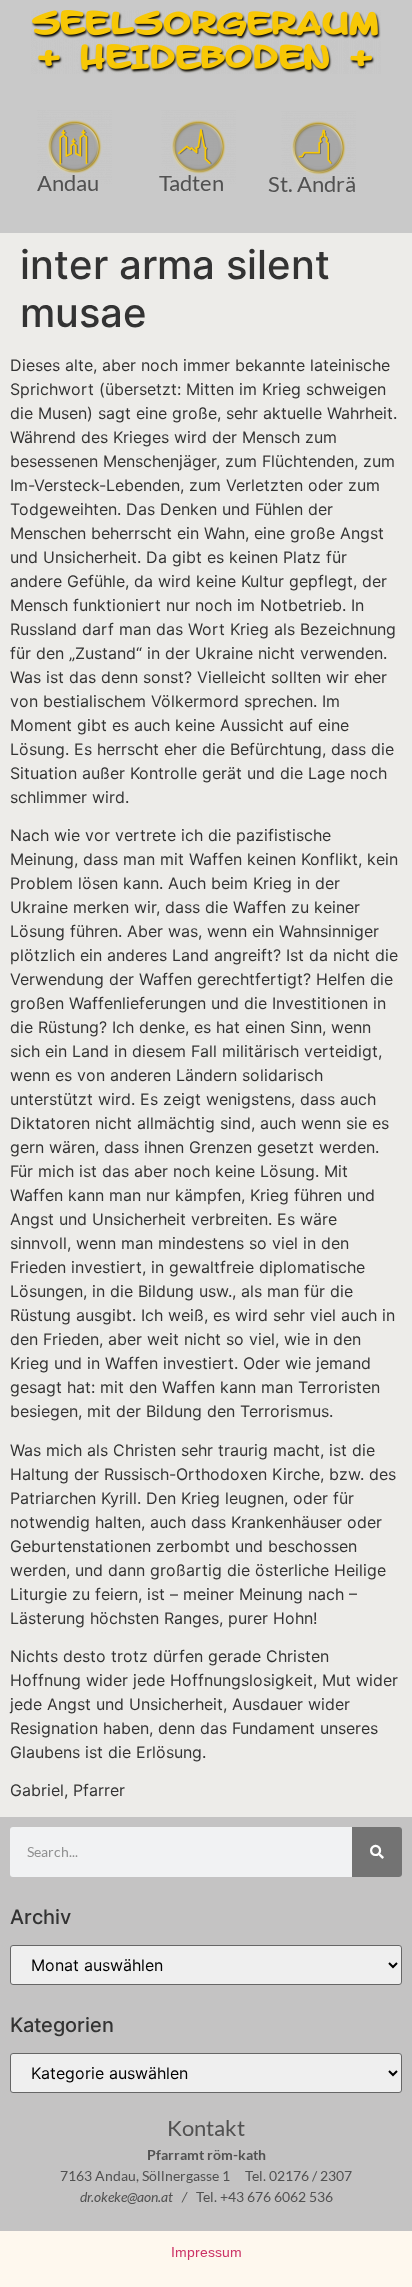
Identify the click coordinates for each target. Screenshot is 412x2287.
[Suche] (377, 1852)
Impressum (206, 2252)
